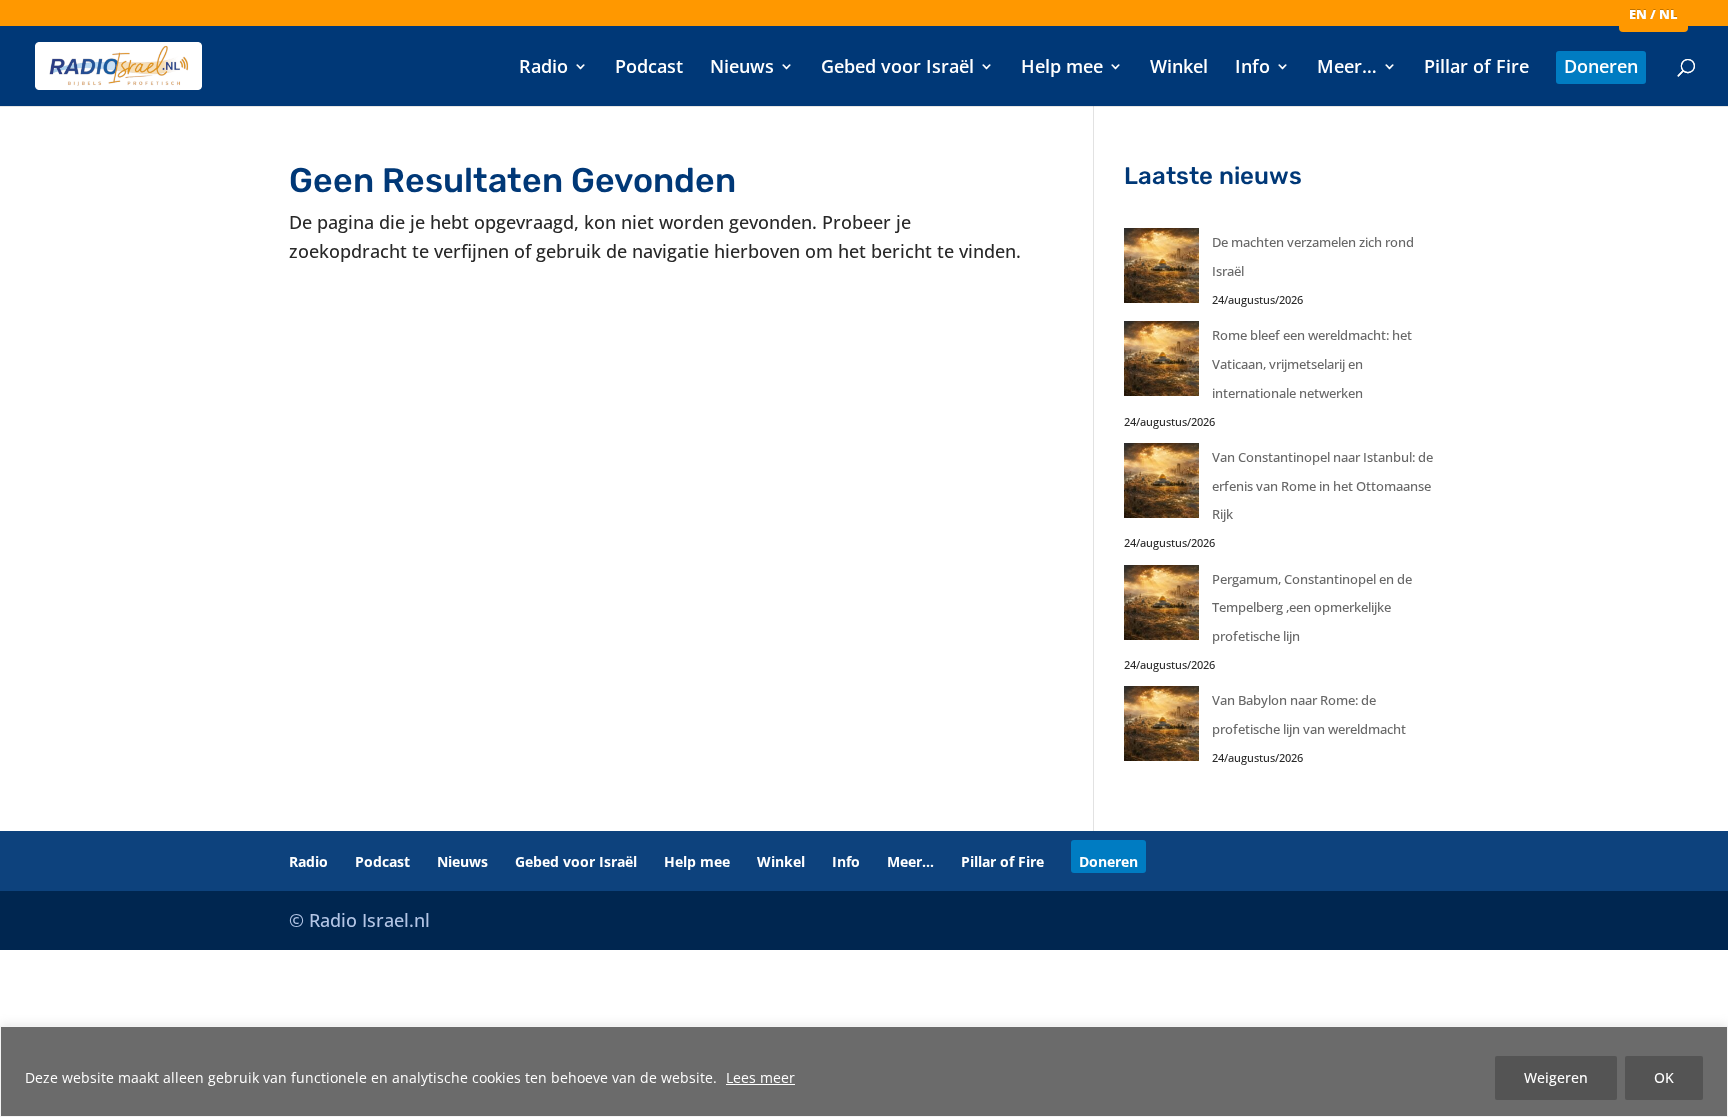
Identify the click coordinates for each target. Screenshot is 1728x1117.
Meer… (1347, 68)
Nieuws (742, 68)
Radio (543, 68)
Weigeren (1556, 1077)
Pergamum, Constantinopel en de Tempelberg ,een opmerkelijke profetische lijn (1312, 608)
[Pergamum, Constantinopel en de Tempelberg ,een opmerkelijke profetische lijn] (1161, 607)
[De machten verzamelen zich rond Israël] (1161, 270)
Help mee (1062, 68)
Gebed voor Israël (897, 68)
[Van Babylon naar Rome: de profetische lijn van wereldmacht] (1161, 728)
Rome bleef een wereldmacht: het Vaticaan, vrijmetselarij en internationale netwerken (1312, 364)
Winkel (1179, 68)
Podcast (649, 68)
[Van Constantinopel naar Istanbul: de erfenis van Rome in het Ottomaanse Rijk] (1161, 485)
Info (1252, 68)
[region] (864, 1071)
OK (1664, 1077)
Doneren (1601, 68)
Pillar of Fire (1476, 68)
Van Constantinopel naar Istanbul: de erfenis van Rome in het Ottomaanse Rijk (1322, 486)
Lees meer (760, 1077)
